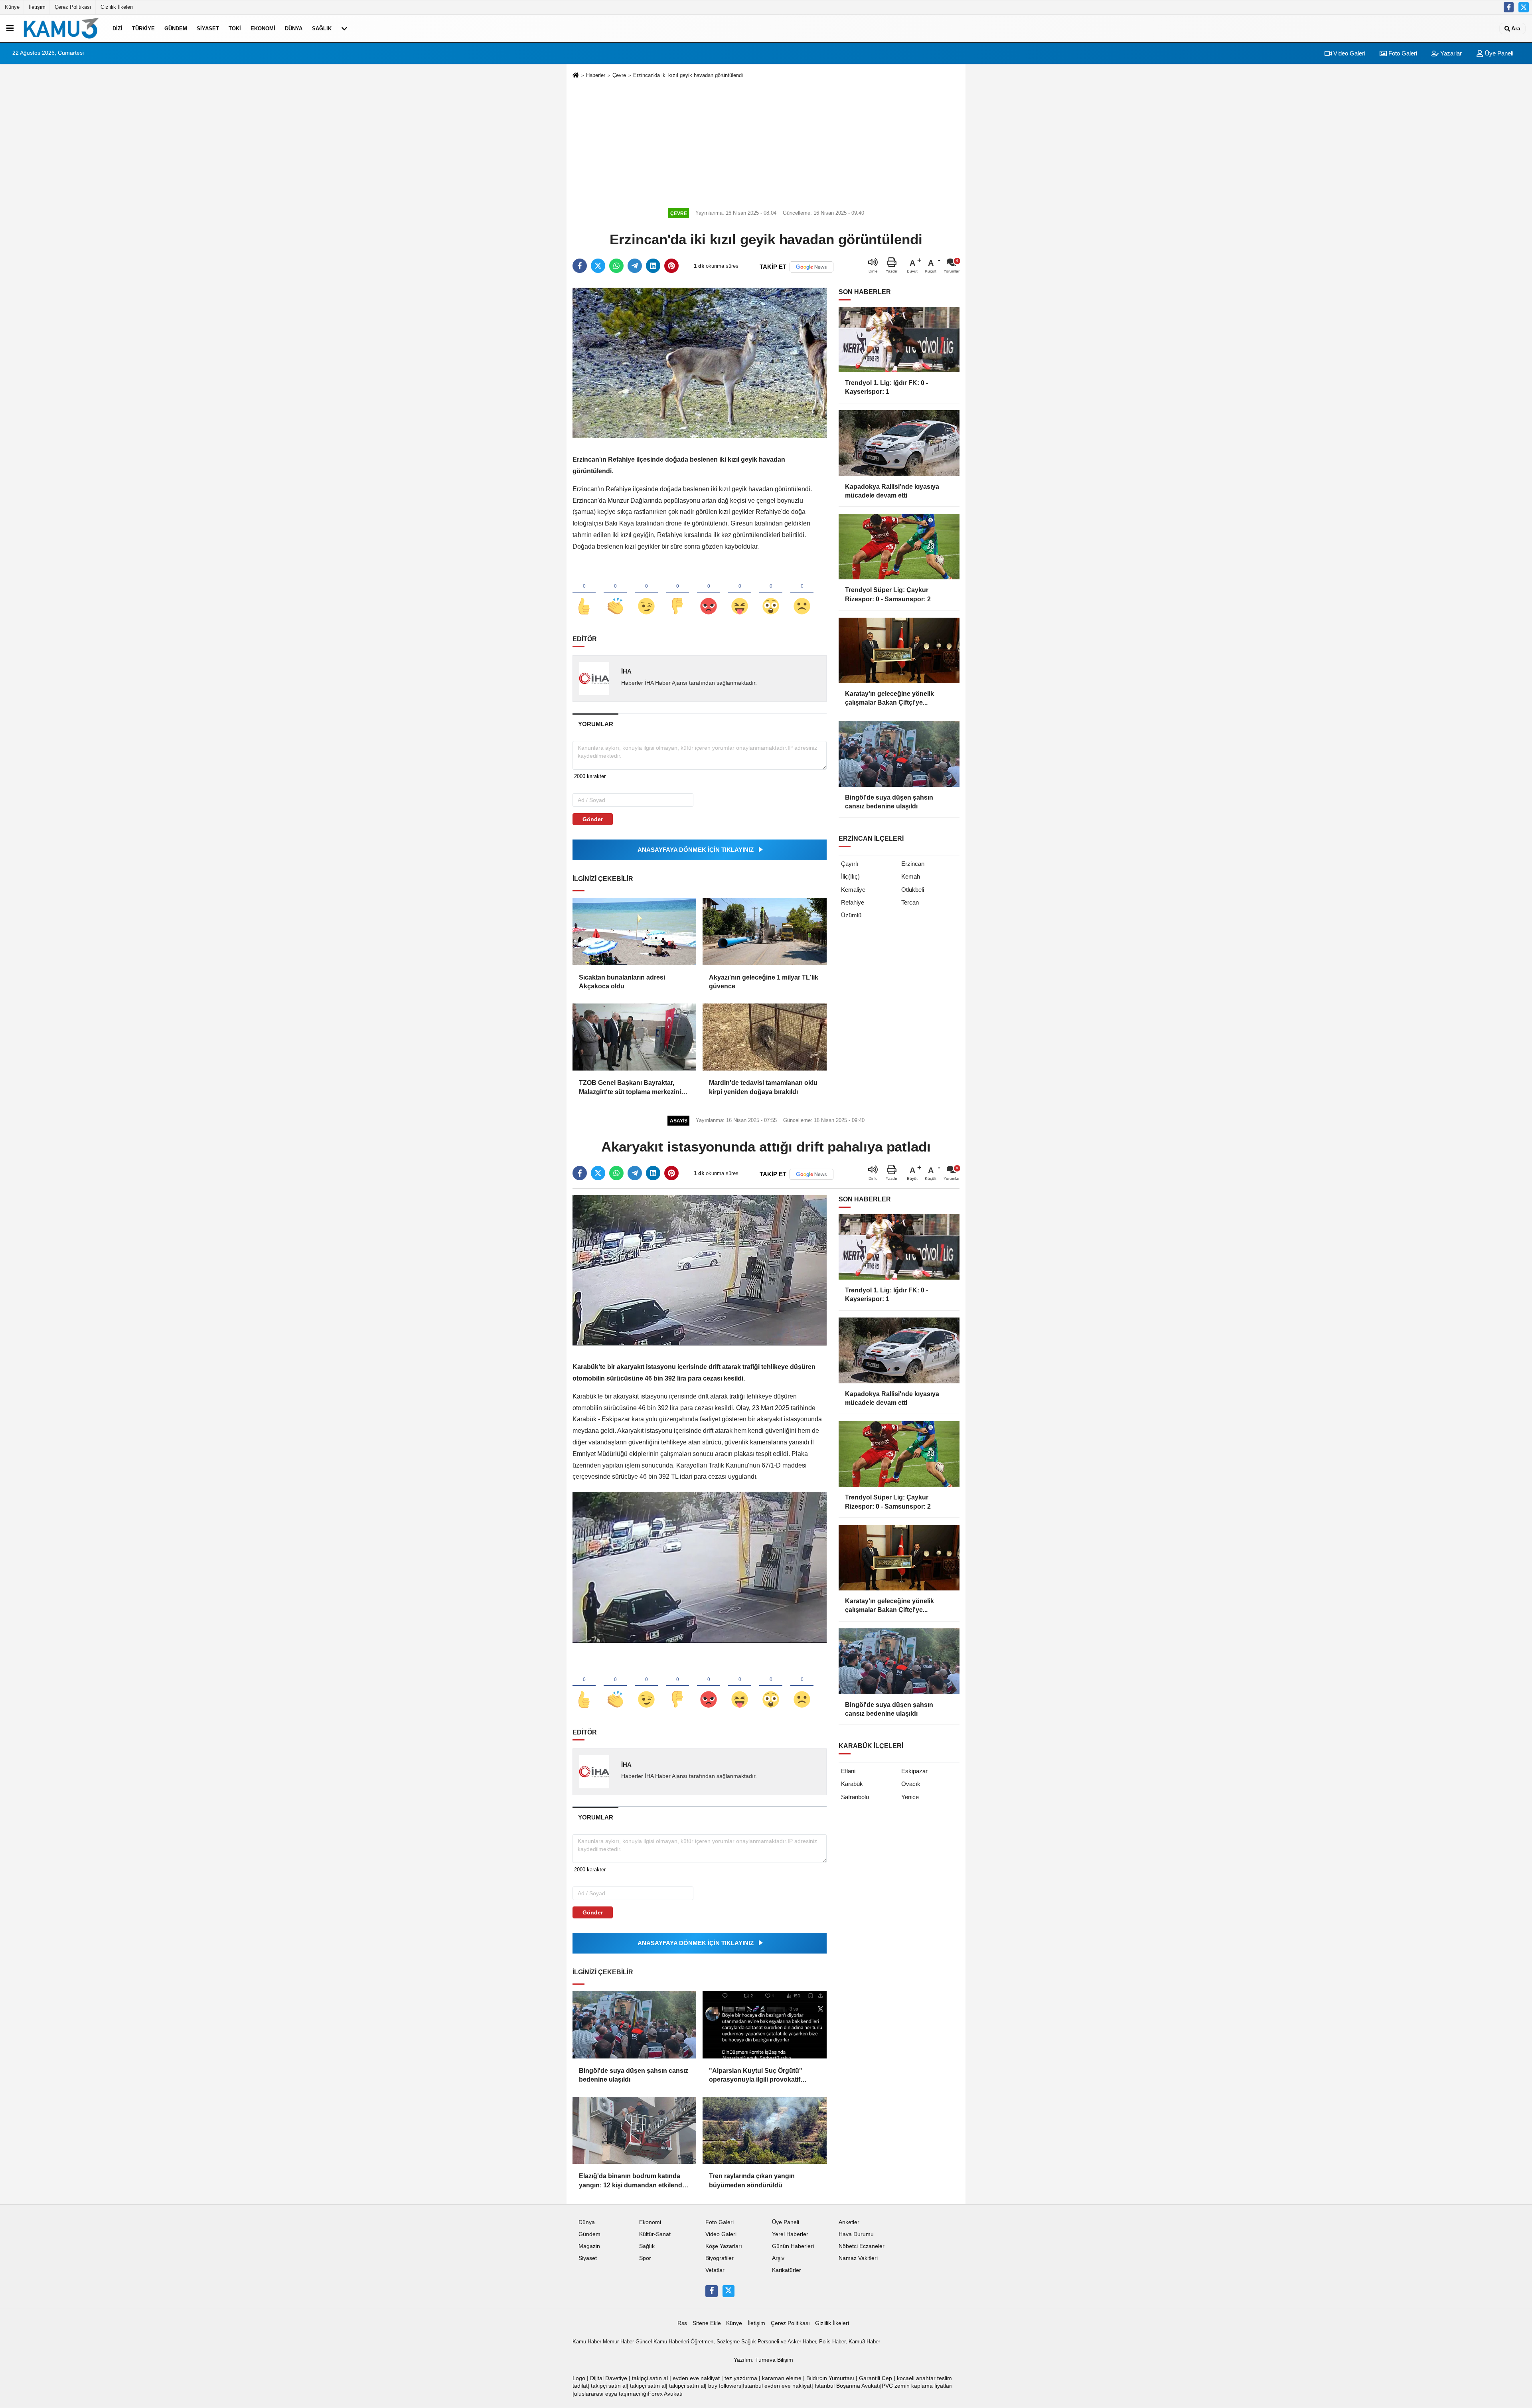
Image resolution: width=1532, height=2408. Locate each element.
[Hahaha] (740, 593)
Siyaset (208, 29)
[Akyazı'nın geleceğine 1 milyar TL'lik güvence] (764, 931)
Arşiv (778, 2258)
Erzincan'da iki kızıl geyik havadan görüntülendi (688, 75)
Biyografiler (720, 2258)
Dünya (294, 29)
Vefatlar (715, 2270)
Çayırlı (850, 864)
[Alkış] (615, 593)
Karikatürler (787, 2270)
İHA (626, 671)
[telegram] (635, 266)
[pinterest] (671, 266)
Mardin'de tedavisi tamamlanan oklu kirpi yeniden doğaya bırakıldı (763, 1087)
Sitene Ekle (707, 2323)
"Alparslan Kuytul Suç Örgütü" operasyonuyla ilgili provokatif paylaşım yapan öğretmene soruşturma (756, 2076)
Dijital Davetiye (609, 2378)
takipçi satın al (650, 2378)
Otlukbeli (913, 890)
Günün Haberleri (793, 2246)
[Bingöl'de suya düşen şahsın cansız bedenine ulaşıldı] (634, 2025)
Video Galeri (1348, 53)
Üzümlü (851, 915)
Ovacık (911, 1784)
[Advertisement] (766, 142)
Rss (682, 2323)
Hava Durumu (856, 2234)
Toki (235, 29)
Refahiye (853, 902)
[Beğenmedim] (677, 593)
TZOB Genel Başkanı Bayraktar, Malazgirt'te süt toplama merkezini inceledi (630, 1088)
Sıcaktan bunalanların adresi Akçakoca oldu (622, 982)
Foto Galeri (1402, 53)
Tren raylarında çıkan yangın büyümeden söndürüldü (752, 2180)
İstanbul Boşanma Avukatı (847, 2386)
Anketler (849, 2222)
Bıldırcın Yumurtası (830, 2378)
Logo (579, 2378)
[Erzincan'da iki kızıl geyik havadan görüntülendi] (700, 362)
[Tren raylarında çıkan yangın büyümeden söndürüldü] (764, 2130)
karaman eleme (782, 2378)
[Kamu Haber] (61, 28)
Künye (12, 7)
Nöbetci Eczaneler (862, 2246)
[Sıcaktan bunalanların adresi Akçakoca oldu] (634, 931)
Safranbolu (855, 1797)
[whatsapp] (616, 266)
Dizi (117, 29)
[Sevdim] (646, 593)
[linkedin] (653, 266)
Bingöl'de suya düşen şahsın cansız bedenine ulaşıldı (634, 2075)
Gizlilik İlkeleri (117, 7)
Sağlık (322, 29)
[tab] (595, 724)
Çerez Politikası (73, 7)
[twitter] (598, 266)
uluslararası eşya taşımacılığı (611, 2394)
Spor (645, 2258)
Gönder (593, 819)
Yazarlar (1450, 53)
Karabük (852, 1784)
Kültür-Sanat (655, 2234)
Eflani (848, 1771)
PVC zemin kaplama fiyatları (917, 2386)
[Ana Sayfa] (576, 76)
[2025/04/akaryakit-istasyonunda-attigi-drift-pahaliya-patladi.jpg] (700, 1567)
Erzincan (913, 864)
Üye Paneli (1498, 53)
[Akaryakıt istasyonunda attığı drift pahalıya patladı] (700, 1270)
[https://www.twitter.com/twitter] (1524, 7)
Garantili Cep (876, 2378)
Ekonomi (263, 29)
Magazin (589, 2246)
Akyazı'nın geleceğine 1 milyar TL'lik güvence (764, 982)
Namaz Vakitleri (858, 2258)
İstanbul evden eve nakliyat (777, 2386)
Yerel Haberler (790, 2234)
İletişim (37, 7)
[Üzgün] (802, 593)
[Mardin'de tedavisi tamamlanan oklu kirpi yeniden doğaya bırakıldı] (764, 1037)
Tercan (910, 902)
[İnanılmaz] (771, 593)
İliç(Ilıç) (850, 876)
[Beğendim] (584, 593)
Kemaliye (853, 890)
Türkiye (143, 29)
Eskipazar (914, 1771)
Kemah (911, 876)
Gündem (176, 29)
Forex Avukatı (665, 2394)
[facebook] (580, 266)
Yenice (910, 1797)
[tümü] (344, 28)
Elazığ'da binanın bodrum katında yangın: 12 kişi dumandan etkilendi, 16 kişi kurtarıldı (632, 2181)
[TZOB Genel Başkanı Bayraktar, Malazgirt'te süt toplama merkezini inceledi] (634, 1037)
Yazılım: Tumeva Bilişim (763, 2360)
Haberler (596, 75)
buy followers (725, 2386)
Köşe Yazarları (724, 2246)
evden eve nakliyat (696, 2378)
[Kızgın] (709, 593)
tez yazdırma (741, 2378)
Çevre (619, 75)
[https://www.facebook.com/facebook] (1509, 7)
